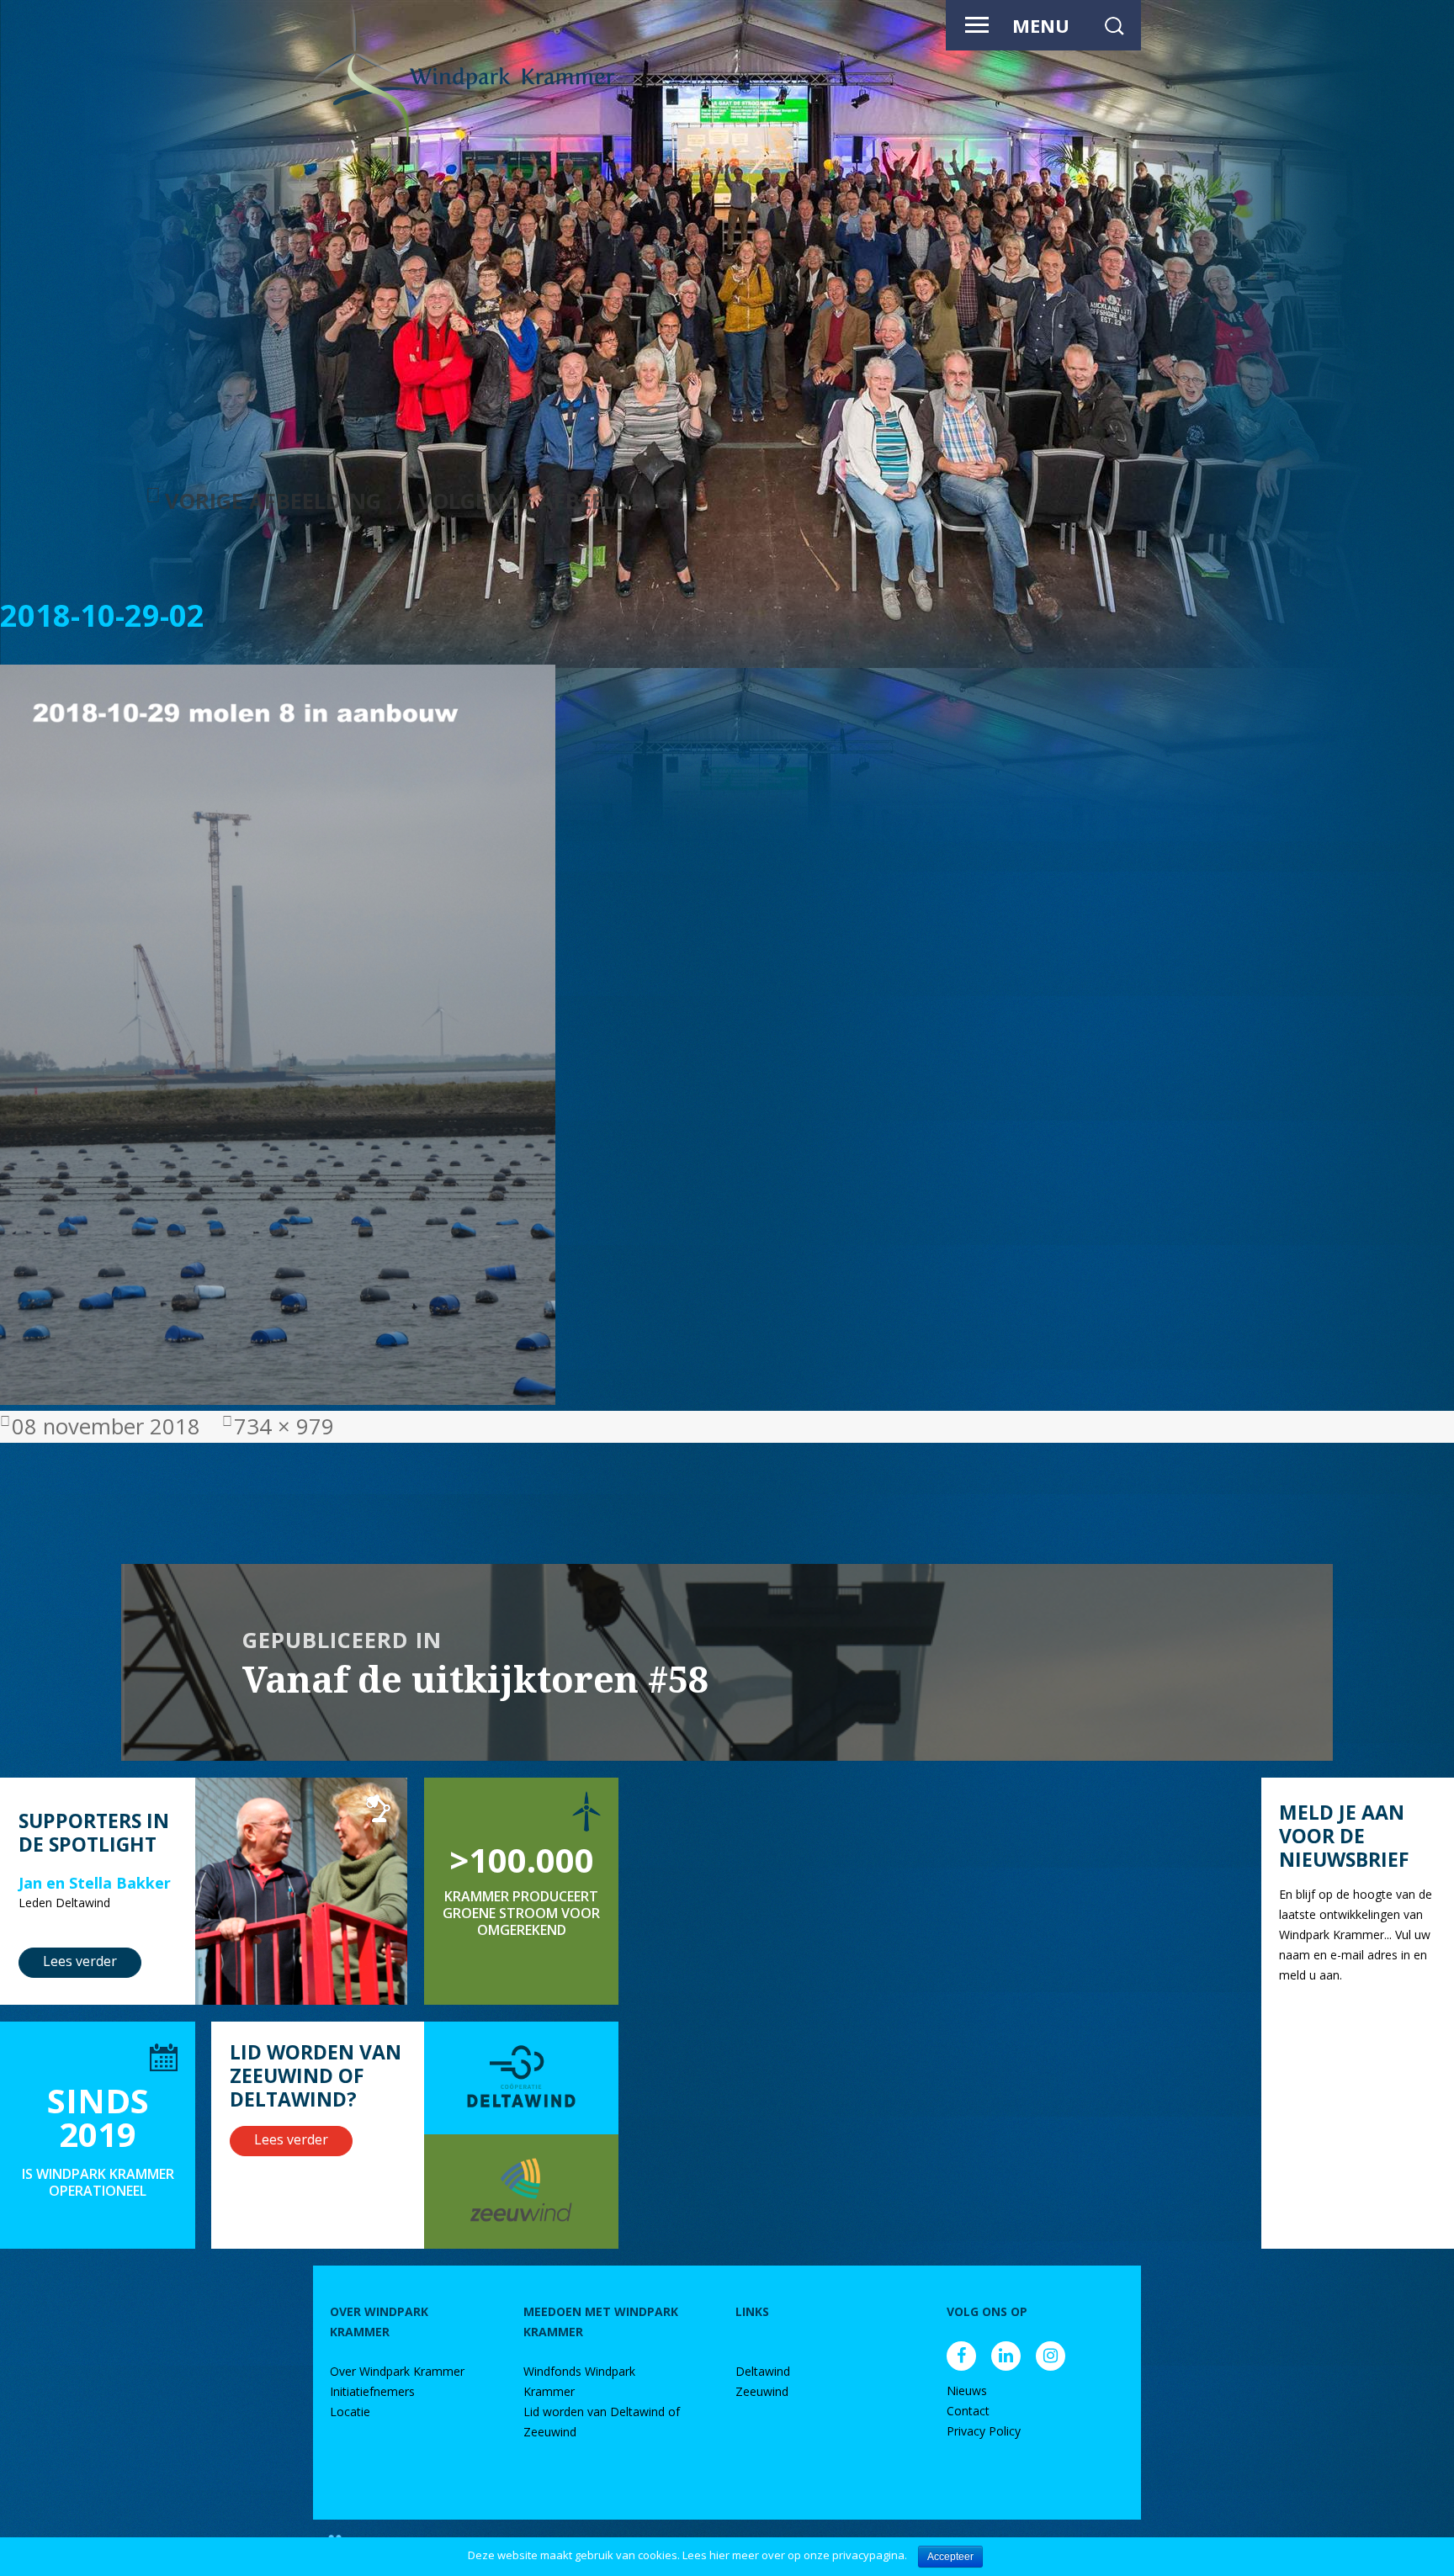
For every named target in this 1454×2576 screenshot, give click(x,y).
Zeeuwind (762, 2391)
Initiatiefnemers (372, 2391)
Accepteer (950, 2557)
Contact (968, 2411)
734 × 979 (284, 1426)
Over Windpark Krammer (397, 2371)
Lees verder (80, 1961)
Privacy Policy (984, 2431)
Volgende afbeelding (544, 501)
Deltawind (763, 2371)
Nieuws (967, 2390)
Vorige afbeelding (273, 501)
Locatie (350, 2412)
